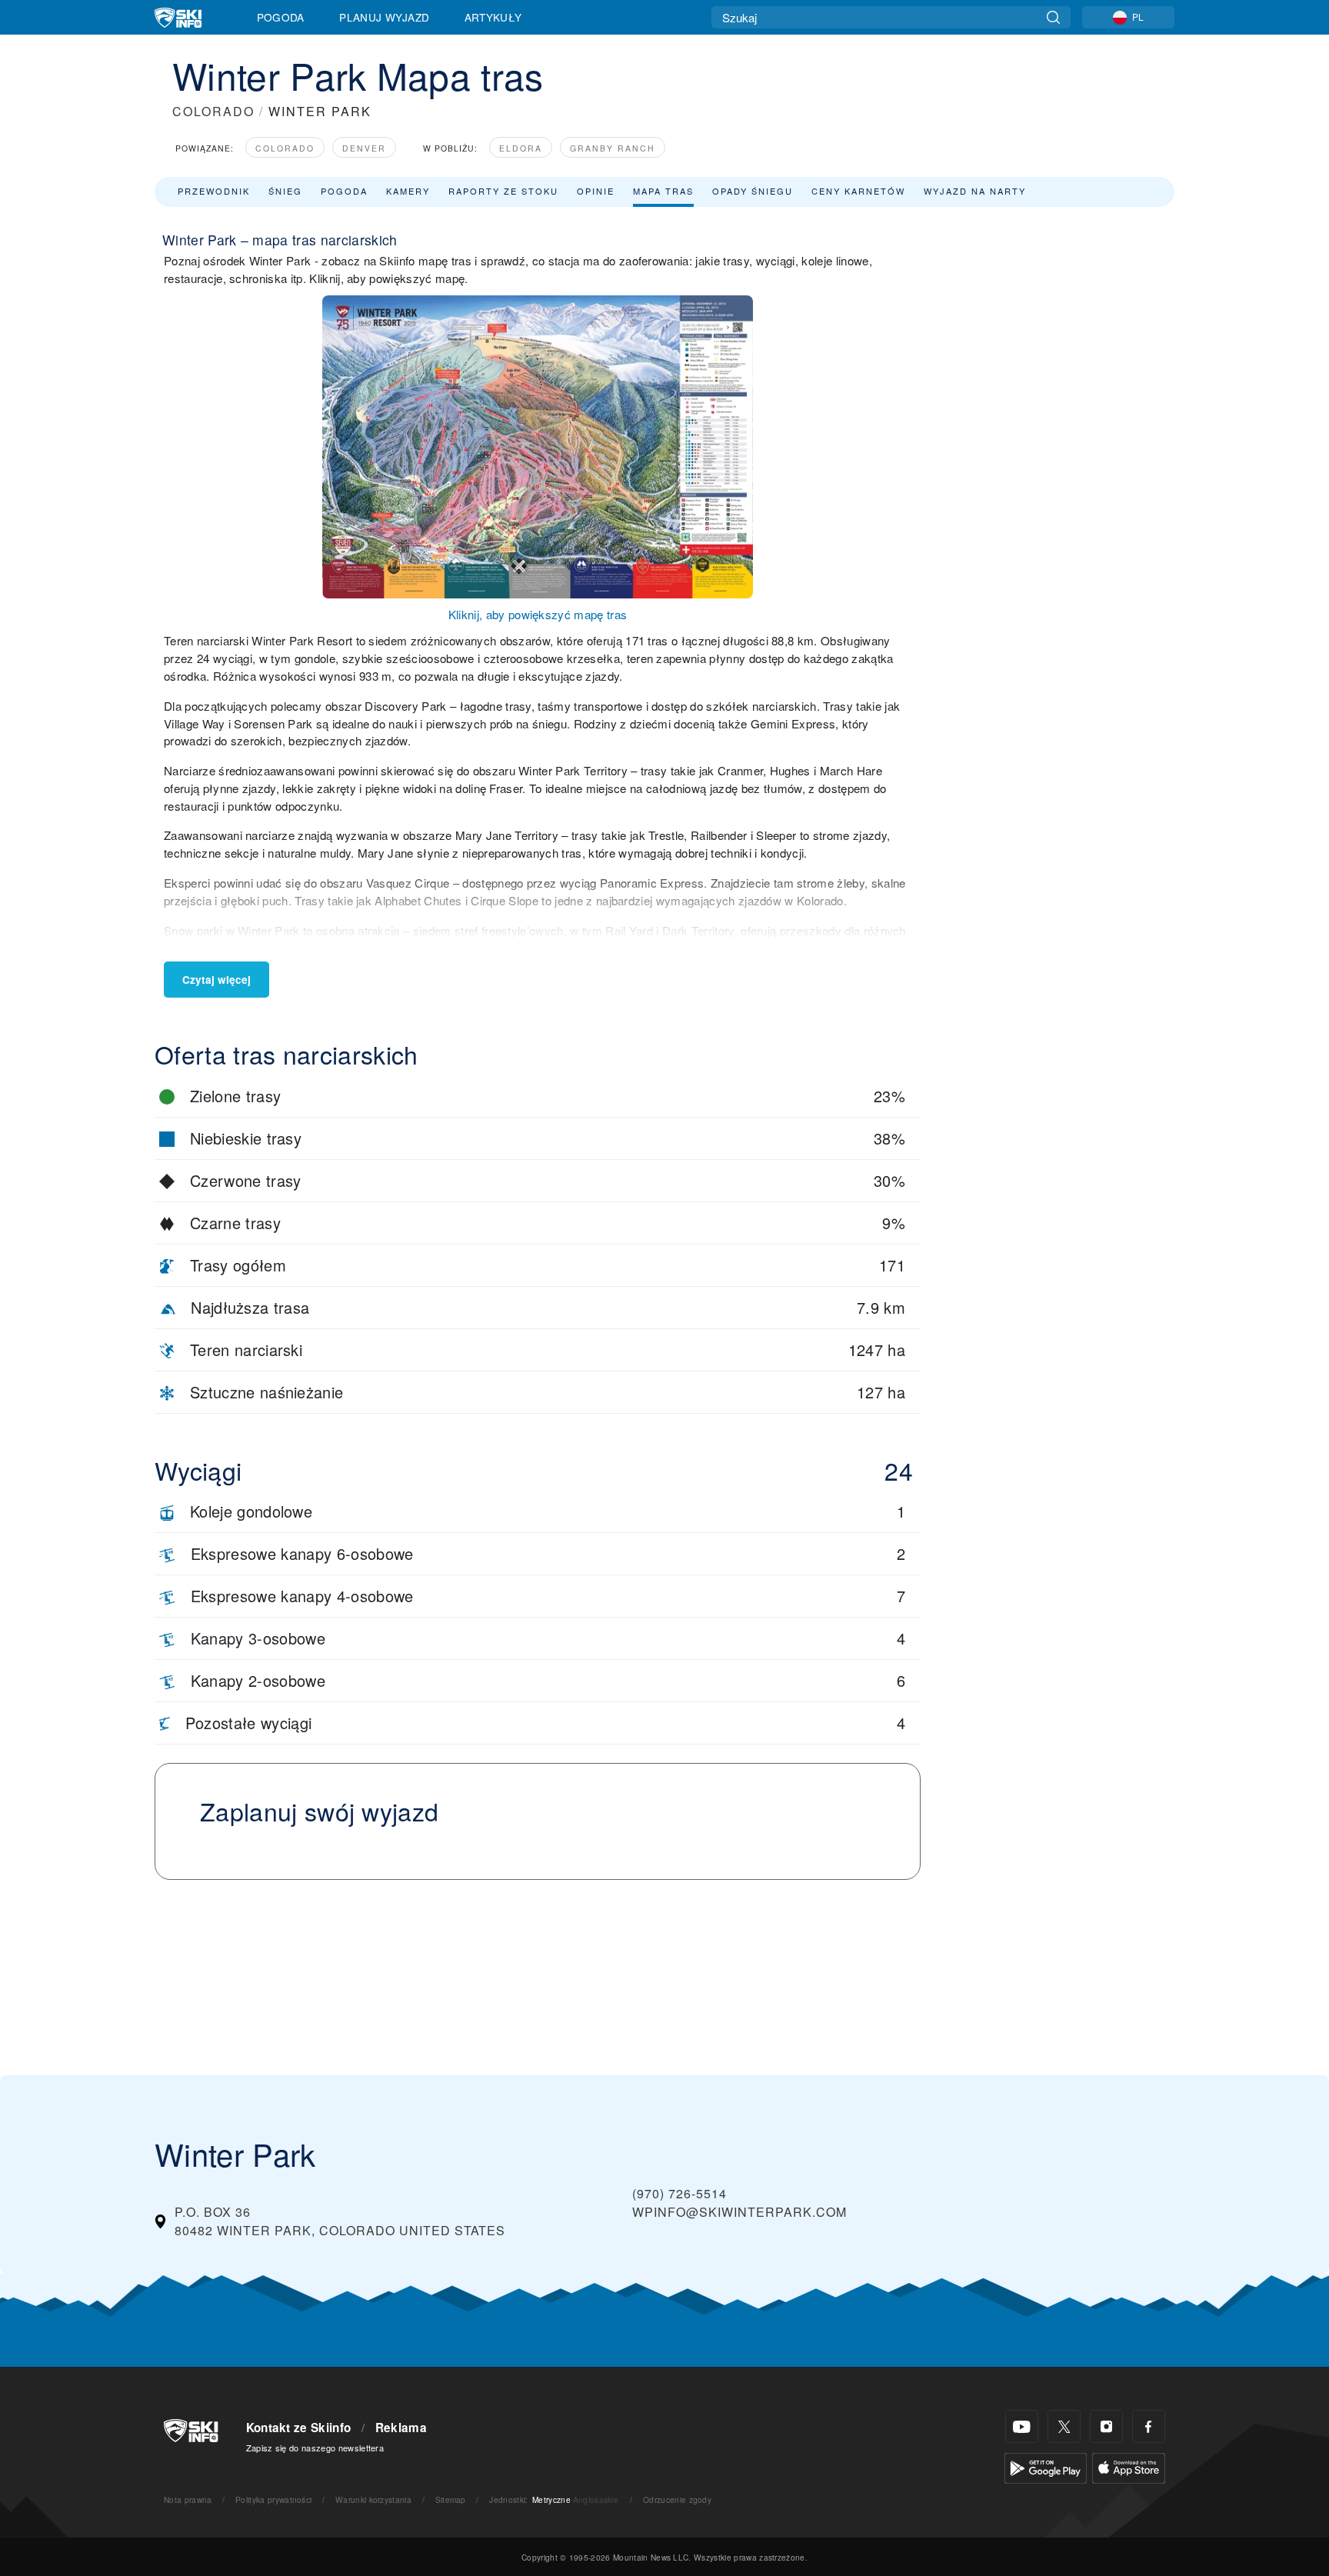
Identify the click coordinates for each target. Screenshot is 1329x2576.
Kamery (408, 191)
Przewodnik (214, 191)
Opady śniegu (753, 191)
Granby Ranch (613, 148)
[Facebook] (1149, 2426)
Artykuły (493, 17)
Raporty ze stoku (503, 191)
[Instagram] (1106, 2426)
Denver (364, 148)
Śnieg (285, 191)
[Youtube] (1022, 2426)
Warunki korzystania (373, 2499)
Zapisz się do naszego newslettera (315, 2448)
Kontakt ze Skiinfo (299, 2428)
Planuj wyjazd (384, 17)
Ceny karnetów (858, 191)
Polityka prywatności (273, 2499)
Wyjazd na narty (975, 191)
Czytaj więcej (217, 980)
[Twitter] (1064, 2426)
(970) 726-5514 (679, 2193)
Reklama (401, 2428)
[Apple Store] (1129, 2466)
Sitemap (451, 2499)
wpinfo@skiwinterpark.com (739, 2212)
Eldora (521, 148)
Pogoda (281, 17)
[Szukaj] (1053, 17)
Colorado (285, 148)
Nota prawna (188, 2499)
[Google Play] (1046, 2466)
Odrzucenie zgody (677, 2499)
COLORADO (213, 111)
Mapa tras (663, 191)
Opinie (596, 191)
